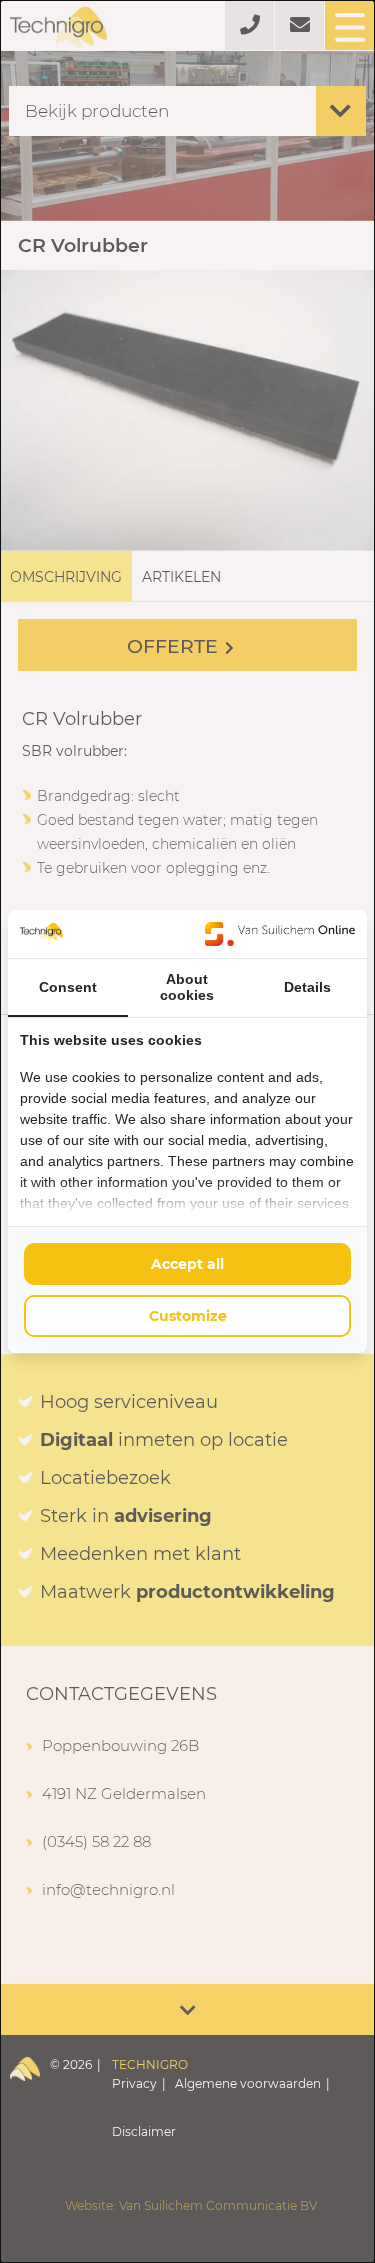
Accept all (187, 1264)
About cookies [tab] (187, 987)
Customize (188, 1316)
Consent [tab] (68, 987)
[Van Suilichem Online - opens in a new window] (280, 934)
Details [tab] (307, 987)
